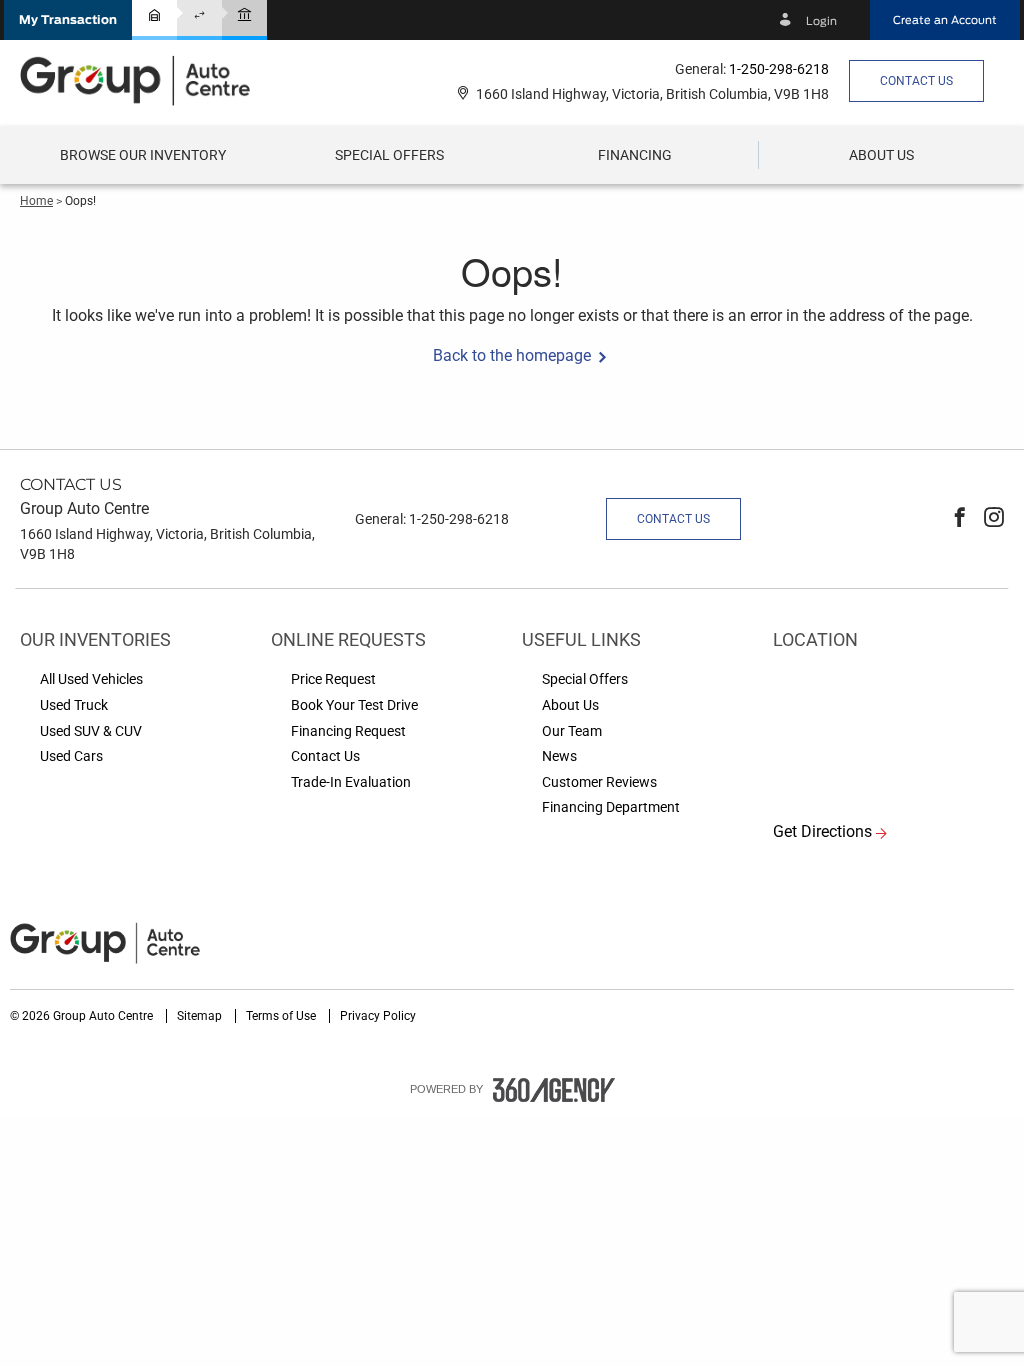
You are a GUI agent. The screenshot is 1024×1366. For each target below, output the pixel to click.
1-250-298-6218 (779, 69)
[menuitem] (143, 155)
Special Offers (389, 155)
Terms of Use (282, 1016)
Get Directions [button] (822, 831)
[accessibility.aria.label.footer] (554, 1090)
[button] (68, 20)
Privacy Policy (378, 1016)
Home (36, 201)
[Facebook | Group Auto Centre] (960, 519)
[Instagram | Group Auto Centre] (994, 519)
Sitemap (201, 1016)
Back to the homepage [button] (512, 355)
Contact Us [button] (916, 81)
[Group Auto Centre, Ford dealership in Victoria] (145, 80)
